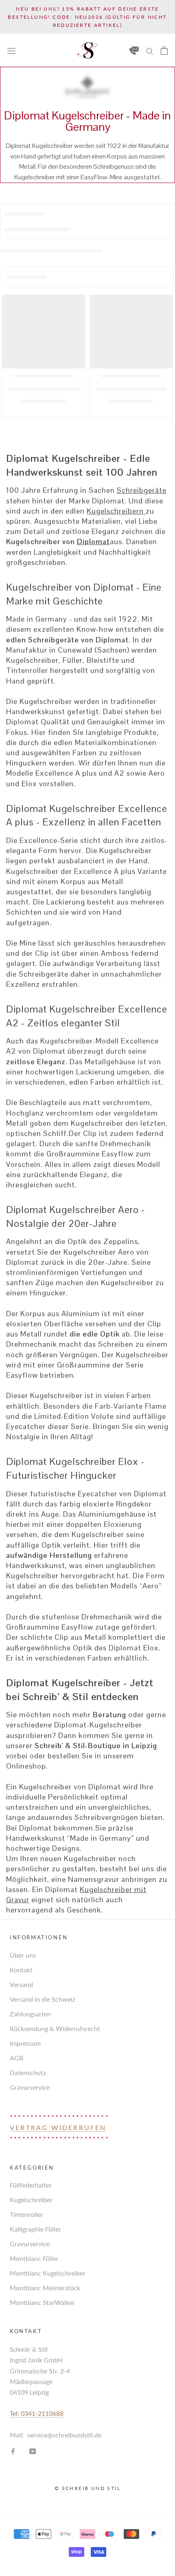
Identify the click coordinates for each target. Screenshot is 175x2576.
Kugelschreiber (31, 2200)
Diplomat (93, 541)
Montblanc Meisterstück (45, 2288)
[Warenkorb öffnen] (164, 51)
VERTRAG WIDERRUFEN (58, 2127)
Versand (21, 1984)
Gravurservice (30, 2087)
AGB (16, 2058)
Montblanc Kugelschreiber (48, 2273)
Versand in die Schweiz (43, 1999)
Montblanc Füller (34, 2258)
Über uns (23, 1955)
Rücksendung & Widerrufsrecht (55, 2028)
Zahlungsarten (30, 2014)
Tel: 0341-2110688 (37, 2413)
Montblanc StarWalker (42, 2302)
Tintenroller (26, 2214)
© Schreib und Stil (87, 2488)
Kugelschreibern (116, 511)
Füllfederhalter (31, 2185)
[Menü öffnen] (11, 50)
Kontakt (21, 1970)
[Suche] (150, 50)
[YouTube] (33, 2450)
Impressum (25, 2043)
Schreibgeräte (142, 490)
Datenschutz (28, 2072)
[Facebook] (13, 2450)
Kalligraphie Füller (35, 2229)
